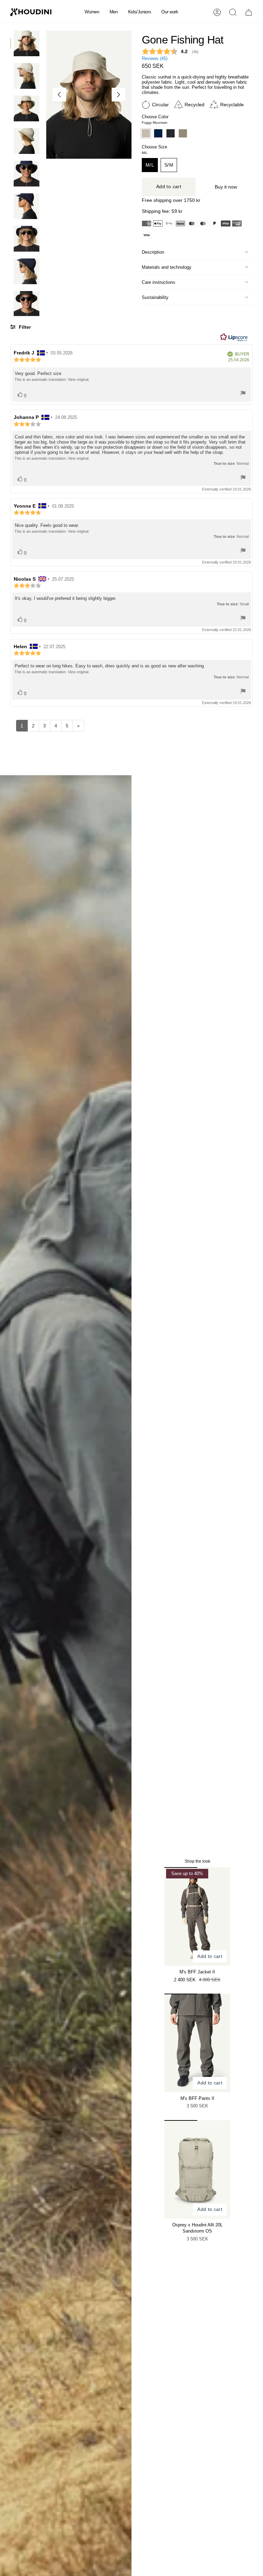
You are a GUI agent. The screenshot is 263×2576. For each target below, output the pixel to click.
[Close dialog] (255, 1205)
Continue (197, 1336)
